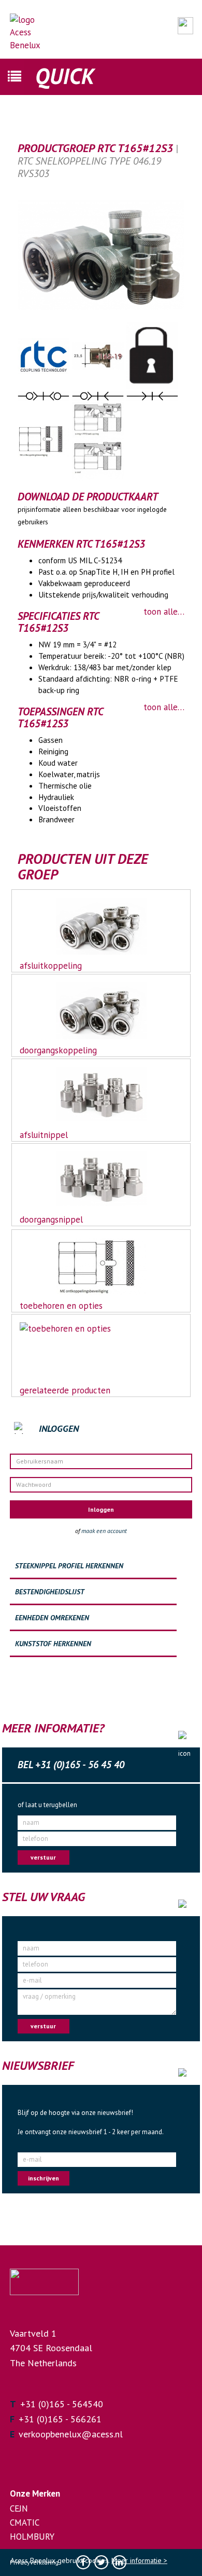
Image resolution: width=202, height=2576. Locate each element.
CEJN (19, 2509)
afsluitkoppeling (51, 966)
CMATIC (25, 2523)
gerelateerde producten (65, 1390)
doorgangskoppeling (58, 1050)
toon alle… (164, 612)
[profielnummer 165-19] (99, 355)
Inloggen (101, 1509)
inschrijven (44, 2178)
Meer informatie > (139, 2560)
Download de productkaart (88, 497)
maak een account (104, 1531)
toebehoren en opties (61, 1306)
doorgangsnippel (51, 1219)
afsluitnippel (44, 1135)
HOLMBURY (32, 2537)
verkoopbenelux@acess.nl (71, 2434)
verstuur (43, 1857)
